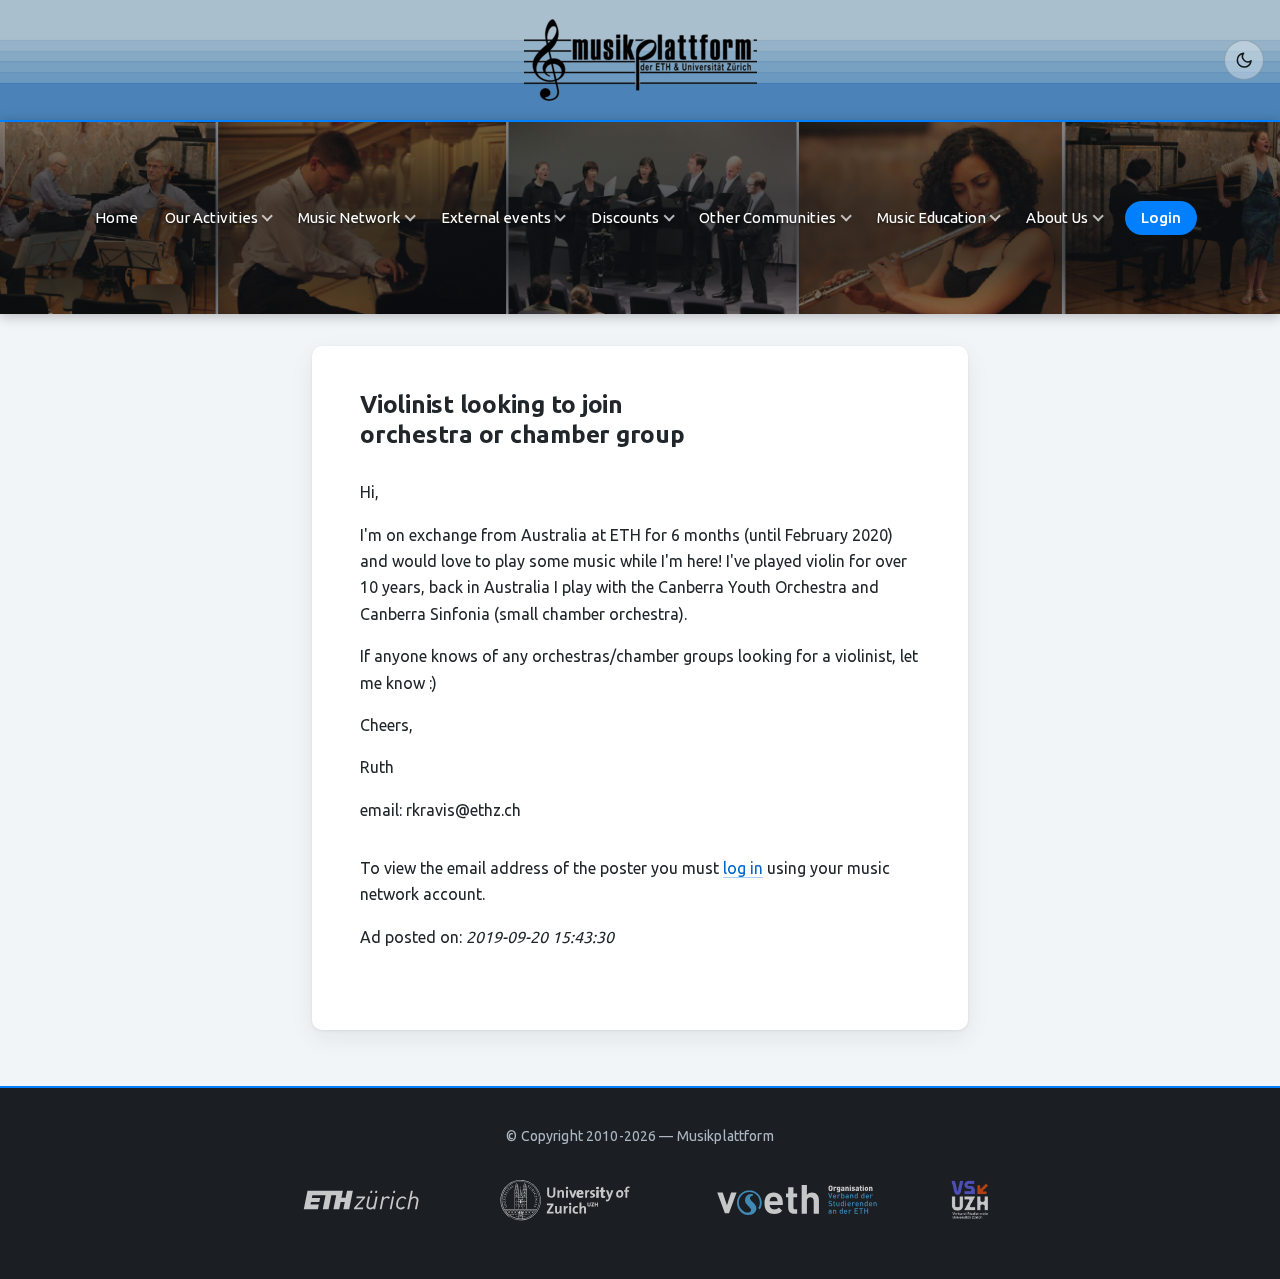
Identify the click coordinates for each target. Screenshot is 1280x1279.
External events (496, 217)
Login (1161, 217)
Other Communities (767, 217)
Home (116, 217)
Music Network (349, 217)
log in (743, 868)
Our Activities (211, 217)
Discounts (625, 217)
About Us (1057, 217)
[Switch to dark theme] (1244, 60)
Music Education (931, 217)
